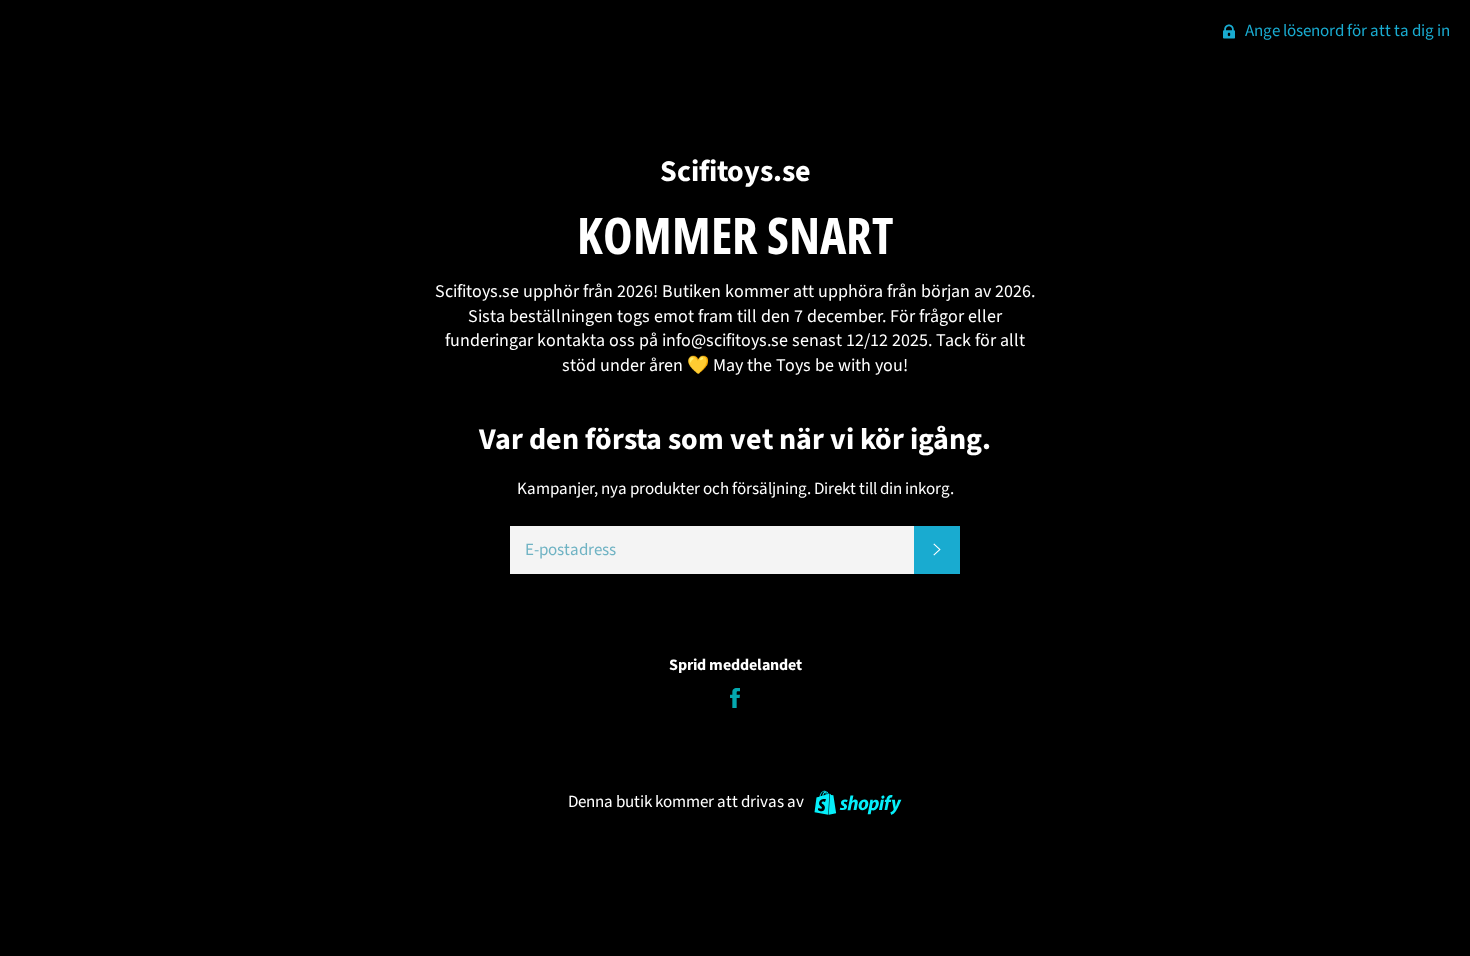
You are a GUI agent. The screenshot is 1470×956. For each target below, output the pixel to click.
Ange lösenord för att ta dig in (1346, 31)
